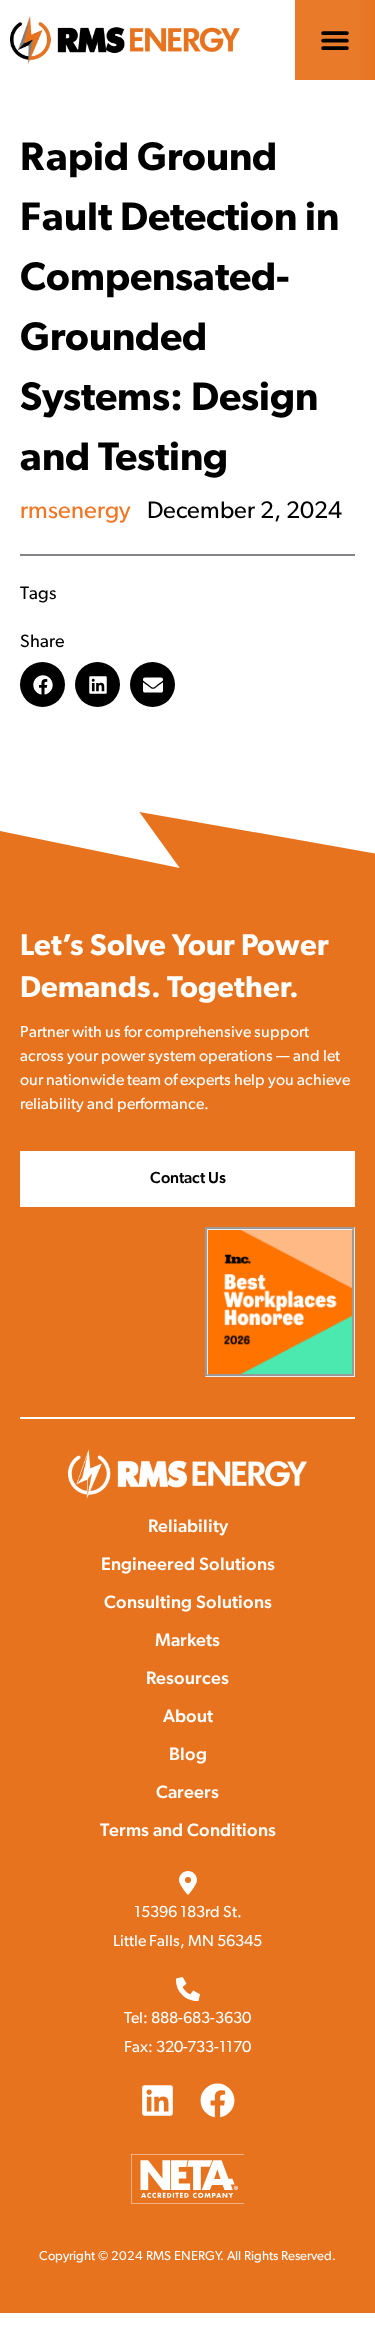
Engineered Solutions (188, 1566)
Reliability (188, 1528)
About (188, 1718)
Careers (187, 1794)
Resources (187, 1680)
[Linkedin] (157, 2100)
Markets (187, 1642)
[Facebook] (217, 2100)
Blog (188, 1756)
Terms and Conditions (188, 1832)
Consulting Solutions (188, 1604)
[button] (335, 40)
